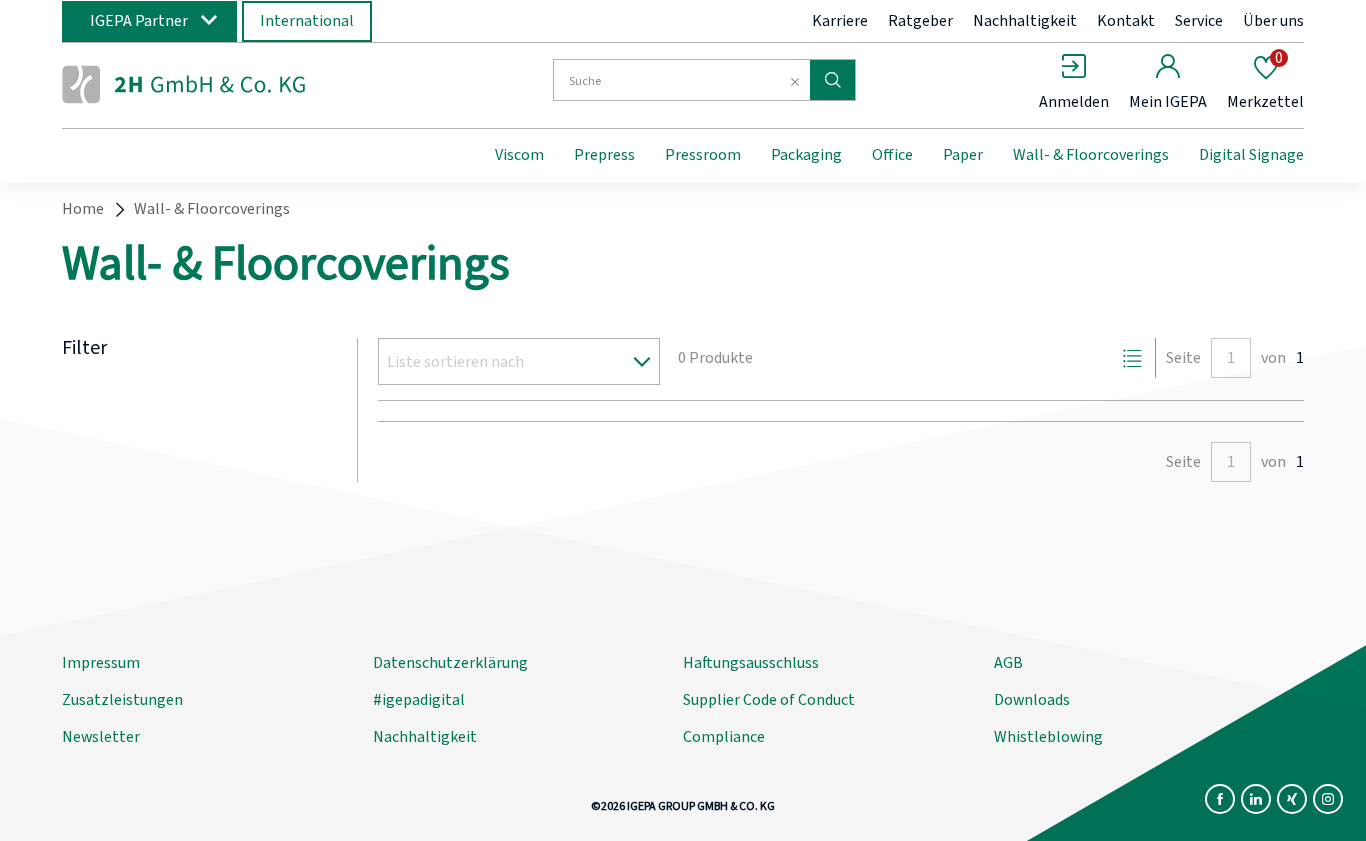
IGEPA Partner (139, 21)
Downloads (1032, 700)
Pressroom (703, 155)
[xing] (1292, 799)
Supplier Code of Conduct (769, 700)
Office (892, 155)
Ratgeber (920, 21)
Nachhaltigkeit (1025, 21)
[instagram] (1328, 799)
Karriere (840, 21)
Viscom (519, 155)
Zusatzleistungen (122, 700)
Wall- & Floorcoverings (1091, 155)
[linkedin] (1256, 799)
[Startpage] (226, 83)
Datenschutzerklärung (450, 663)
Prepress (604, 155)
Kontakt (1126, 21)
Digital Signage (1251, 155)
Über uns (1273, 21)
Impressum (101, 663)
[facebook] (1220, 799)
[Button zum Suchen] (832, 80)
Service (1199, 21)
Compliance (724, 737)
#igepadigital (419, 700)
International (307, 21)
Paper (963, 155)
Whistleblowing (1048, 737)
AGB (1008, 663)
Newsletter (101, 737)
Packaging (806, 155)
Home (83, 209)
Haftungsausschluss (751, 663)
